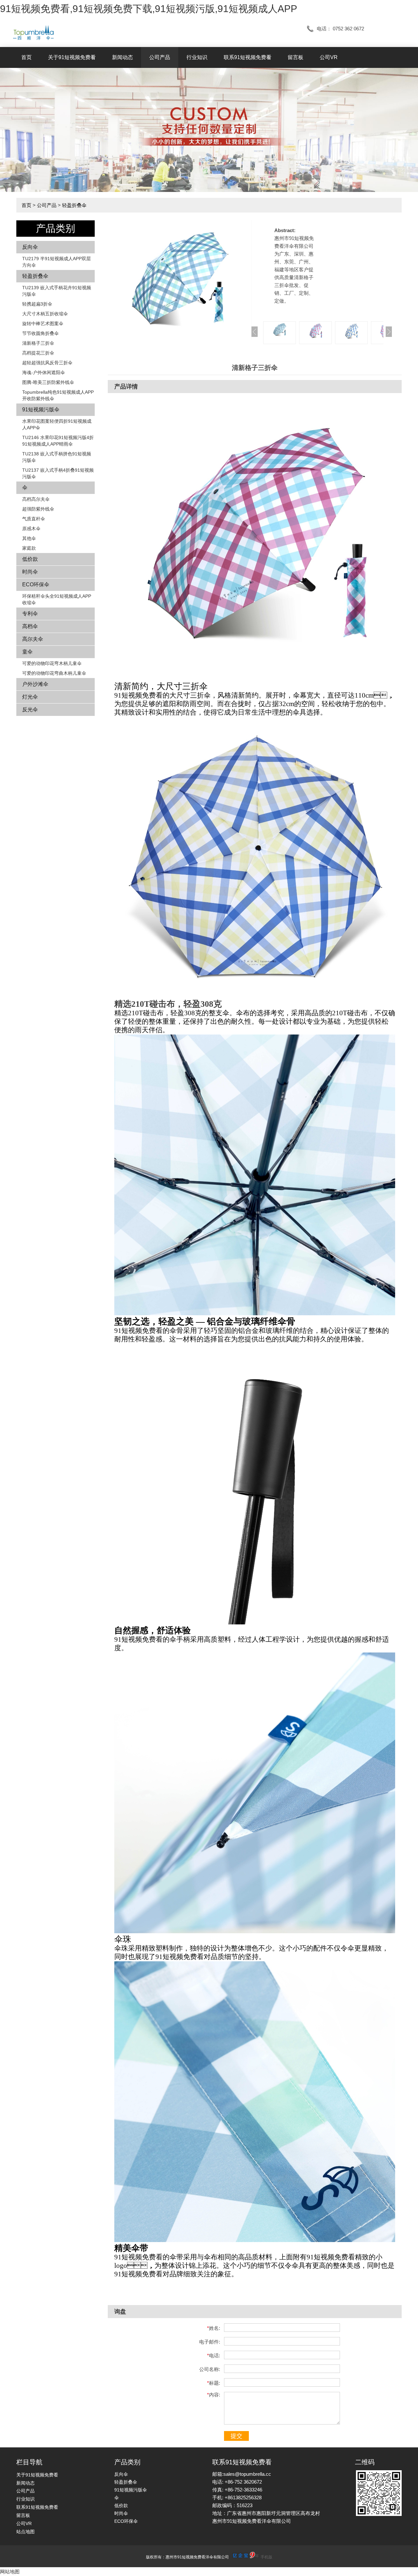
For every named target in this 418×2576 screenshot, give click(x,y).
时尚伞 (30, 572)
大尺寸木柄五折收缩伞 (45, 314)
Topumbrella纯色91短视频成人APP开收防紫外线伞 (58, 395)
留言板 (296, 57)
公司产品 (160, 57)
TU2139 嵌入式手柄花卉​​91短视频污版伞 (57, 291)
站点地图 (25, 2532)
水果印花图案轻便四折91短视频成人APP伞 (57, 424)
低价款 (30, 559)
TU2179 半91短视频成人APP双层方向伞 (56, 262)
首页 (26, 57)
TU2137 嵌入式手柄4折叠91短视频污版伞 (58, 473)
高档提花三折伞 (38, 353)
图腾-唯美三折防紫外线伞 (48, 382)
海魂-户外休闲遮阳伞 (44, 372)
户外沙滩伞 (35, 684)
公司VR (329, 57)
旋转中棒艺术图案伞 (43, 324)
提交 (236, 2436)
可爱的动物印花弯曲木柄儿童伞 (54, 673)
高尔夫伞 (33, 639)
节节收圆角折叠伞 (40, 333)
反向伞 (30, 247)
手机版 (266, 2557)
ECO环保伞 (36, 585)
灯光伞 (30, 697)
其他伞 (29, 538)
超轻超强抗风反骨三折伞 (47, 363)
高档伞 (30, 626)
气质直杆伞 (34, 519)
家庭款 (29, 548)
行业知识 (197, 57)
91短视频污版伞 (41, 410)
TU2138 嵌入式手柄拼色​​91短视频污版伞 (57, 457)
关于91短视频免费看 (72, 57)
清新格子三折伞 (38, 343)
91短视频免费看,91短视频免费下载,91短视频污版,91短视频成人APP (149, 9)
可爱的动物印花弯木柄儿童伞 (52, 663)
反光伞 (30, 710)
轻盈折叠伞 (74, 205)
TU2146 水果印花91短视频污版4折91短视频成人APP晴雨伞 (58, 441)
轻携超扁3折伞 (37, 304)
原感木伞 (31, 529)
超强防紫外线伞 (38, 509)
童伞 (27, 652)
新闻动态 (122, 57)
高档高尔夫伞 (36, 499)
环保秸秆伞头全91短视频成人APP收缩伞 (57, 599)
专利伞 (30, 614)
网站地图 (10, 2572)
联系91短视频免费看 (248, 57)
